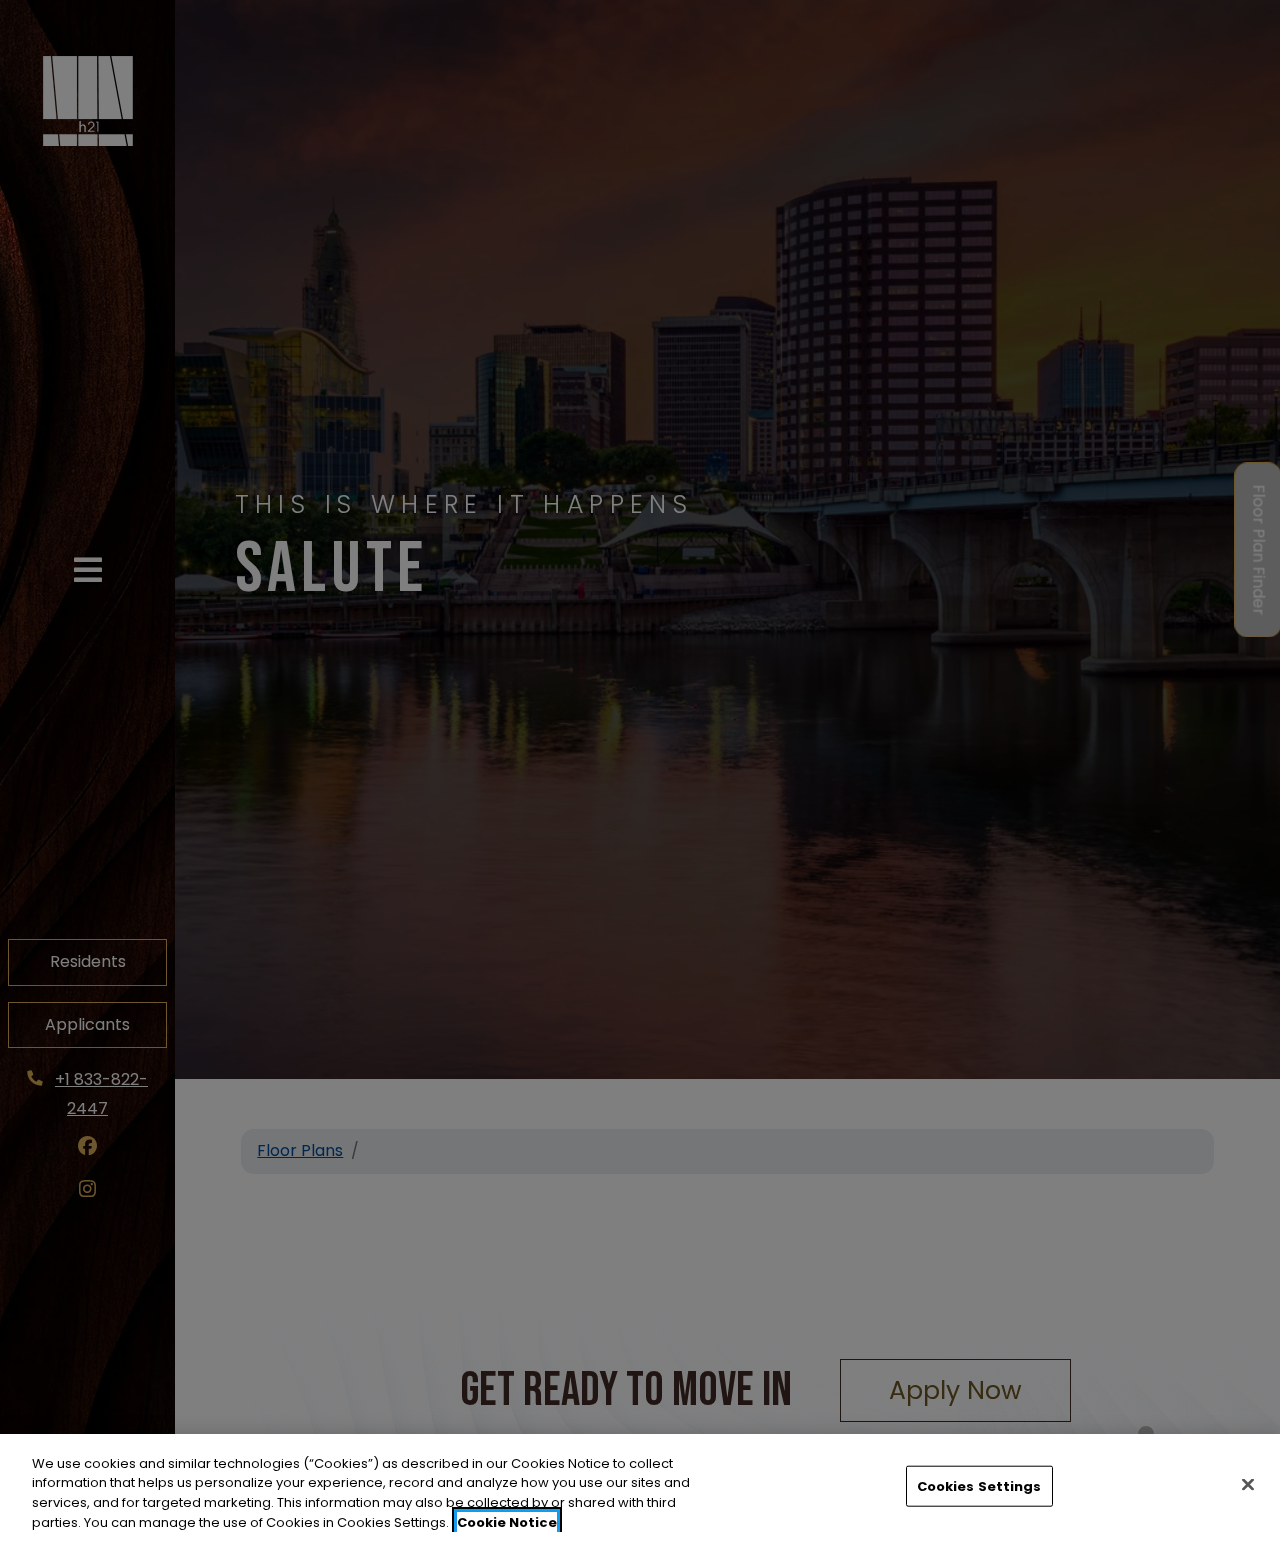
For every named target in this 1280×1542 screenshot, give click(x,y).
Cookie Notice (507, 1521)
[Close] (1248, 1484)
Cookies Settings (979, 1486)
